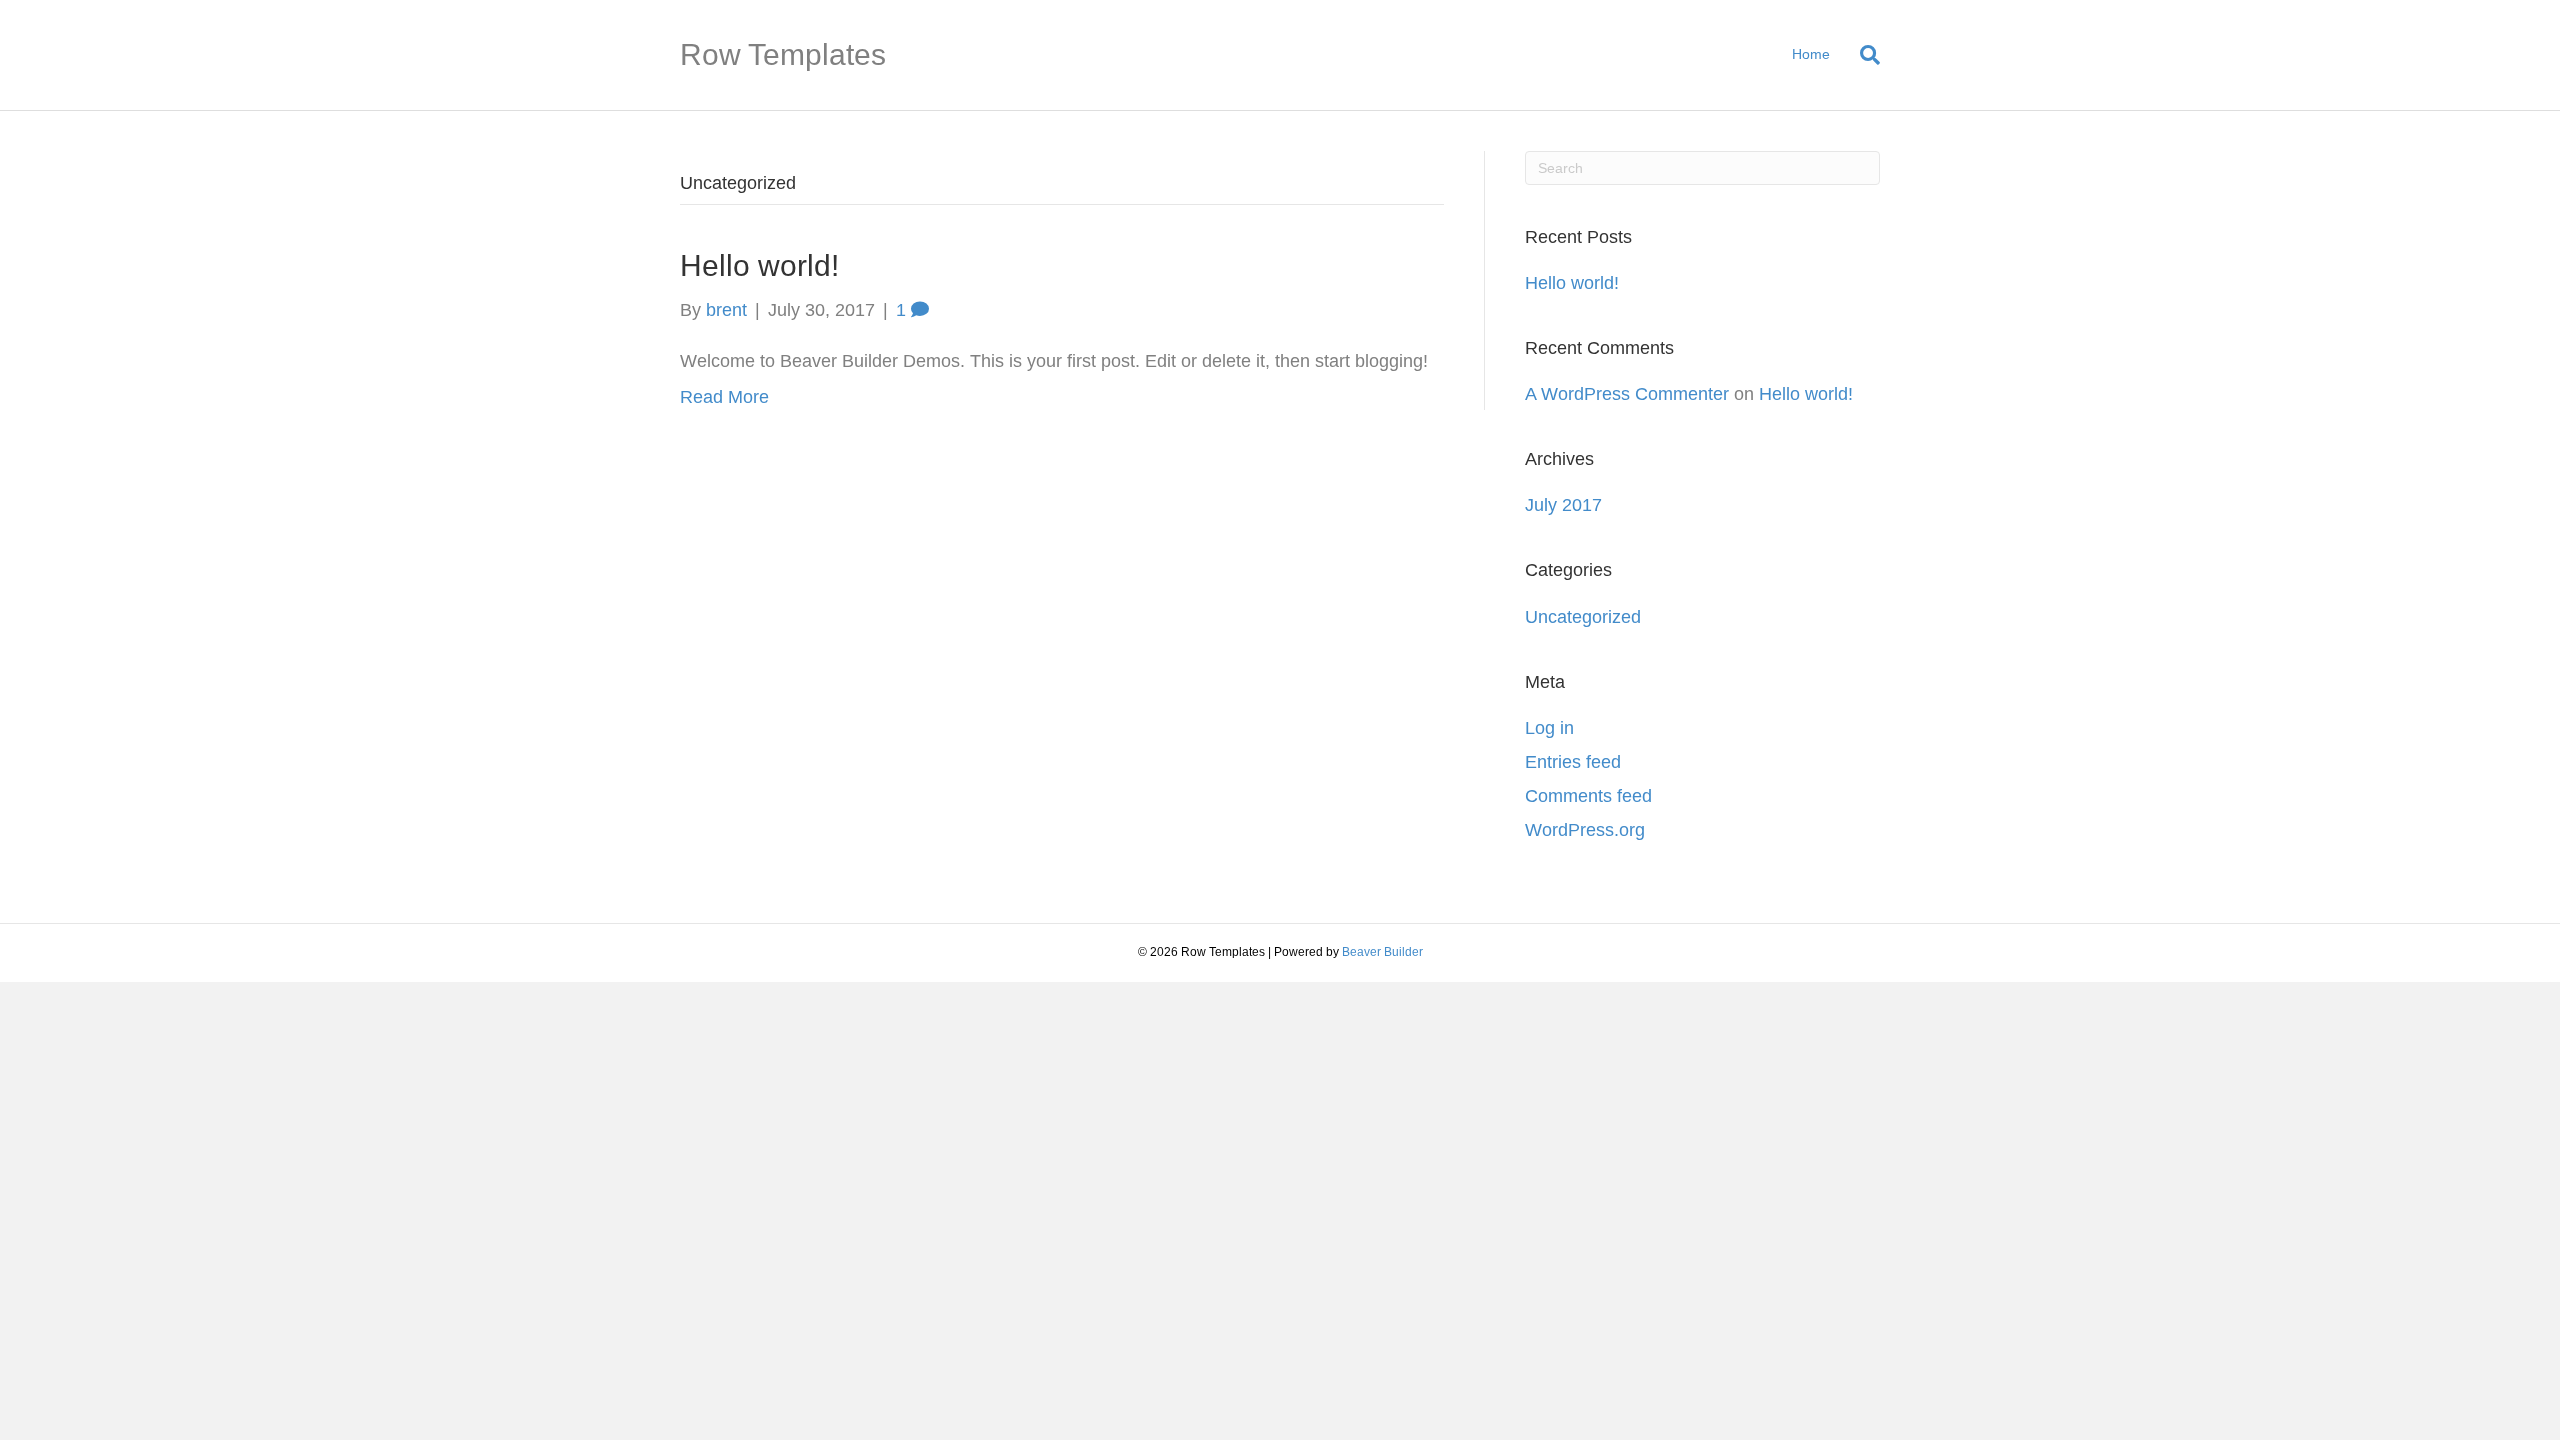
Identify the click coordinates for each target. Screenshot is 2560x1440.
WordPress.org (1585, 830)
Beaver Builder (1382, 952)
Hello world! (759, 265)
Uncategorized (1583, 617)
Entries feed (1573, 762)
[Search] (1862, 55)
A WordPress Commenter (1627, 394)
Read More (724, 397)
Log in (1549, 728)
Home (1811, 54)
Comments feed (1588, 796)
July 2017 (1563, 505)
